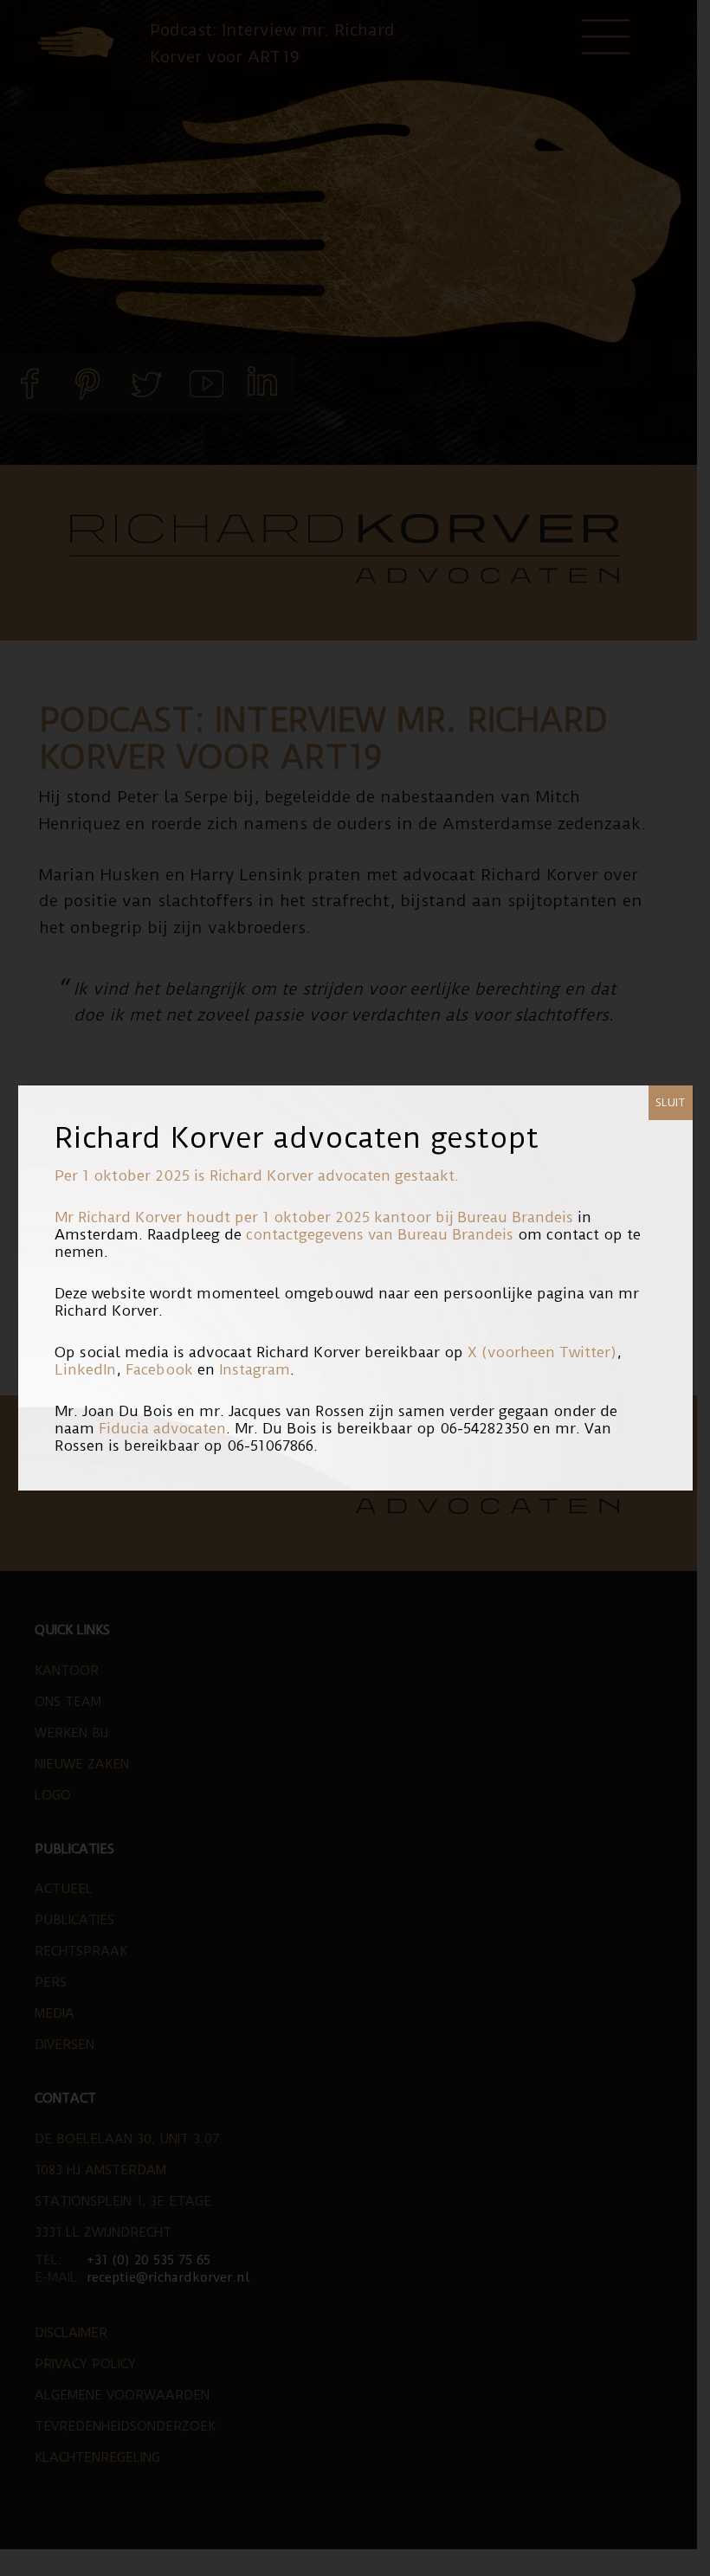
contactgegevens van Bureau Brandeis (380, 1234)
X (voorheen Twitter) (542, 1352)
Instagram (255, 1369)
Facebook (159, 1369)
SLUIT (671, 1102)
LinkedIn (85, 1369)
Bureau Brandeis (515, 1217)
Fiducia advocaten (162, 1428)
